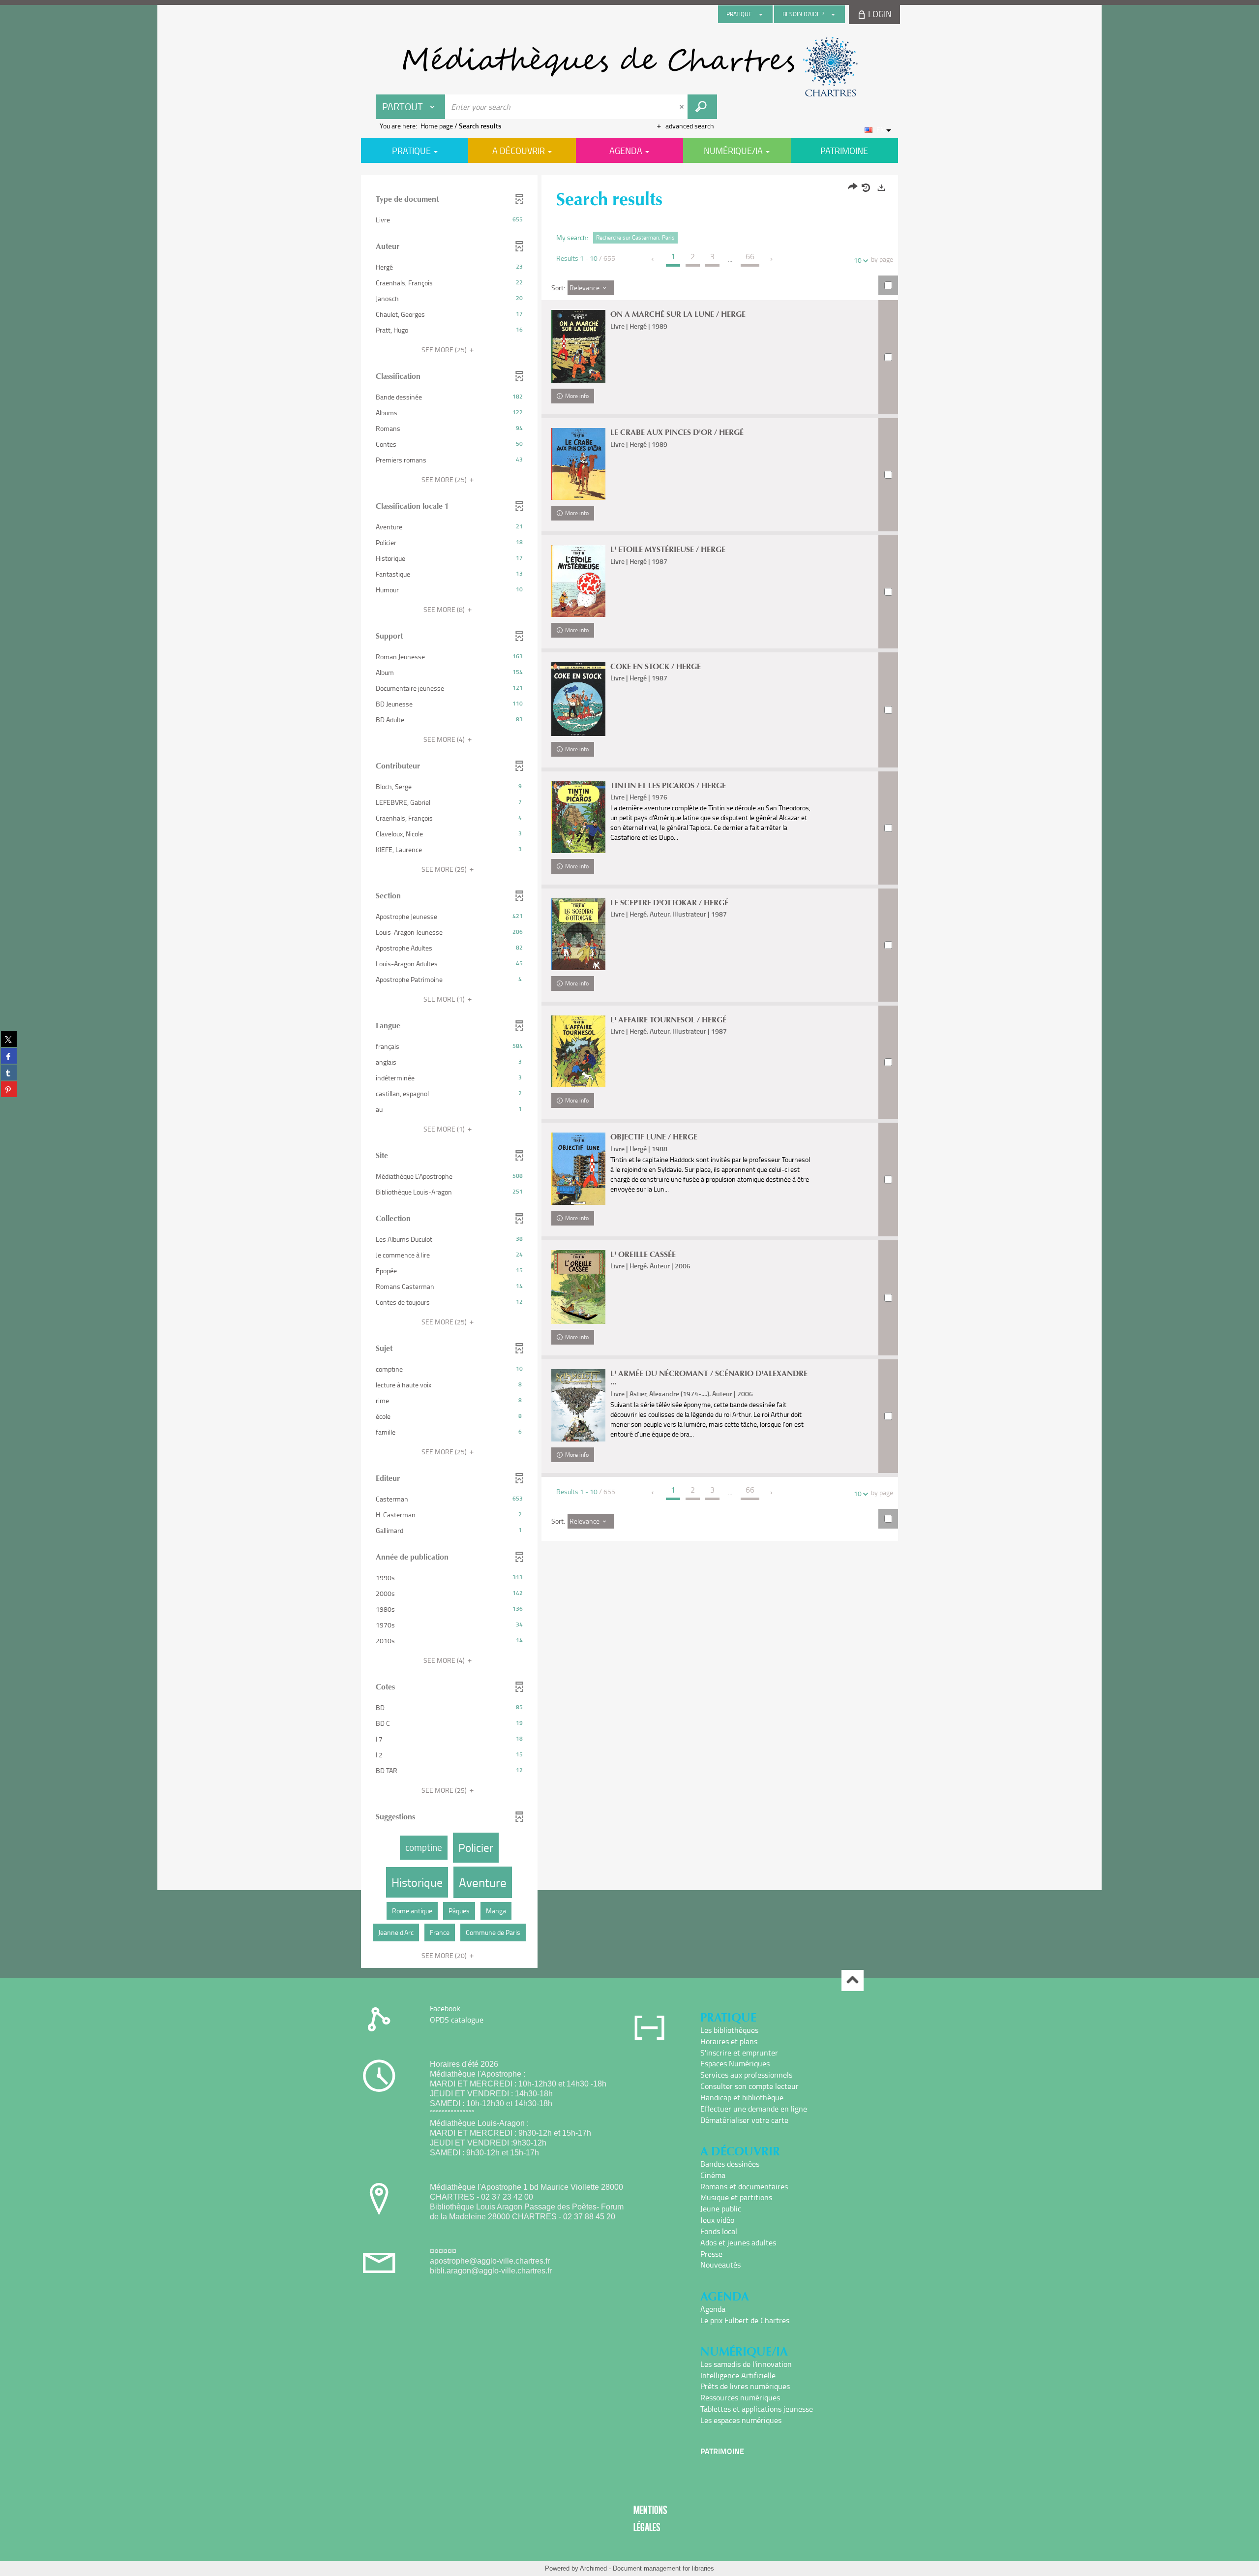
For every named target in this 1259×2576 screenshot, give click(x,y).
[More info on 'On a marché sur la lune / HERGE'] (578, 346)
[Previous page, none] (653, 259)
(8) (445, 609)
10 (858, 260)
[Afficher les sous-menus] (761, 14)
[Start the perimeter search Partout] (702, 107)
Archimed (593, 2568)
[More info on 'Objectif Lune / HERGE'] (578, 1169)
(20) (445, 1955)
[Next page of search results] (772, 259)
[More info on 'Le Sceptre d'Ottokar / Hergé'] (578, 934)
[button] (449, 220)
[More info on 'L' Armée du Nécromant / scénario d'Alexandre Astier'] (578, 1405)
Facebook (445, 2008)
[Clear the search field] (683, 107)
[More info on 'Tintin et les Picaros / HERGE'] (578, 817)
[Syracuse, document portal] (629, 67)
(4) (445, 739)
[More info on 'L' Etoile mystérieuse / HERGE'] (578, 581)
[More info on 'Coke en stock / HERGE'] (578, 699)
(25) (445, 350)
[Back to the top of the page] (853, 1980)
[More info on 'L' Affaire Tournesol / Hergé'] (578, 1052)
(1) (445, 999)
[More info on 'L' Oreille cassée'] (578, 1287)
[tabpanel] (629, 1073)
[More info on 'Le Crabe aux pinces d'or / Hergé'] (578, 464)
